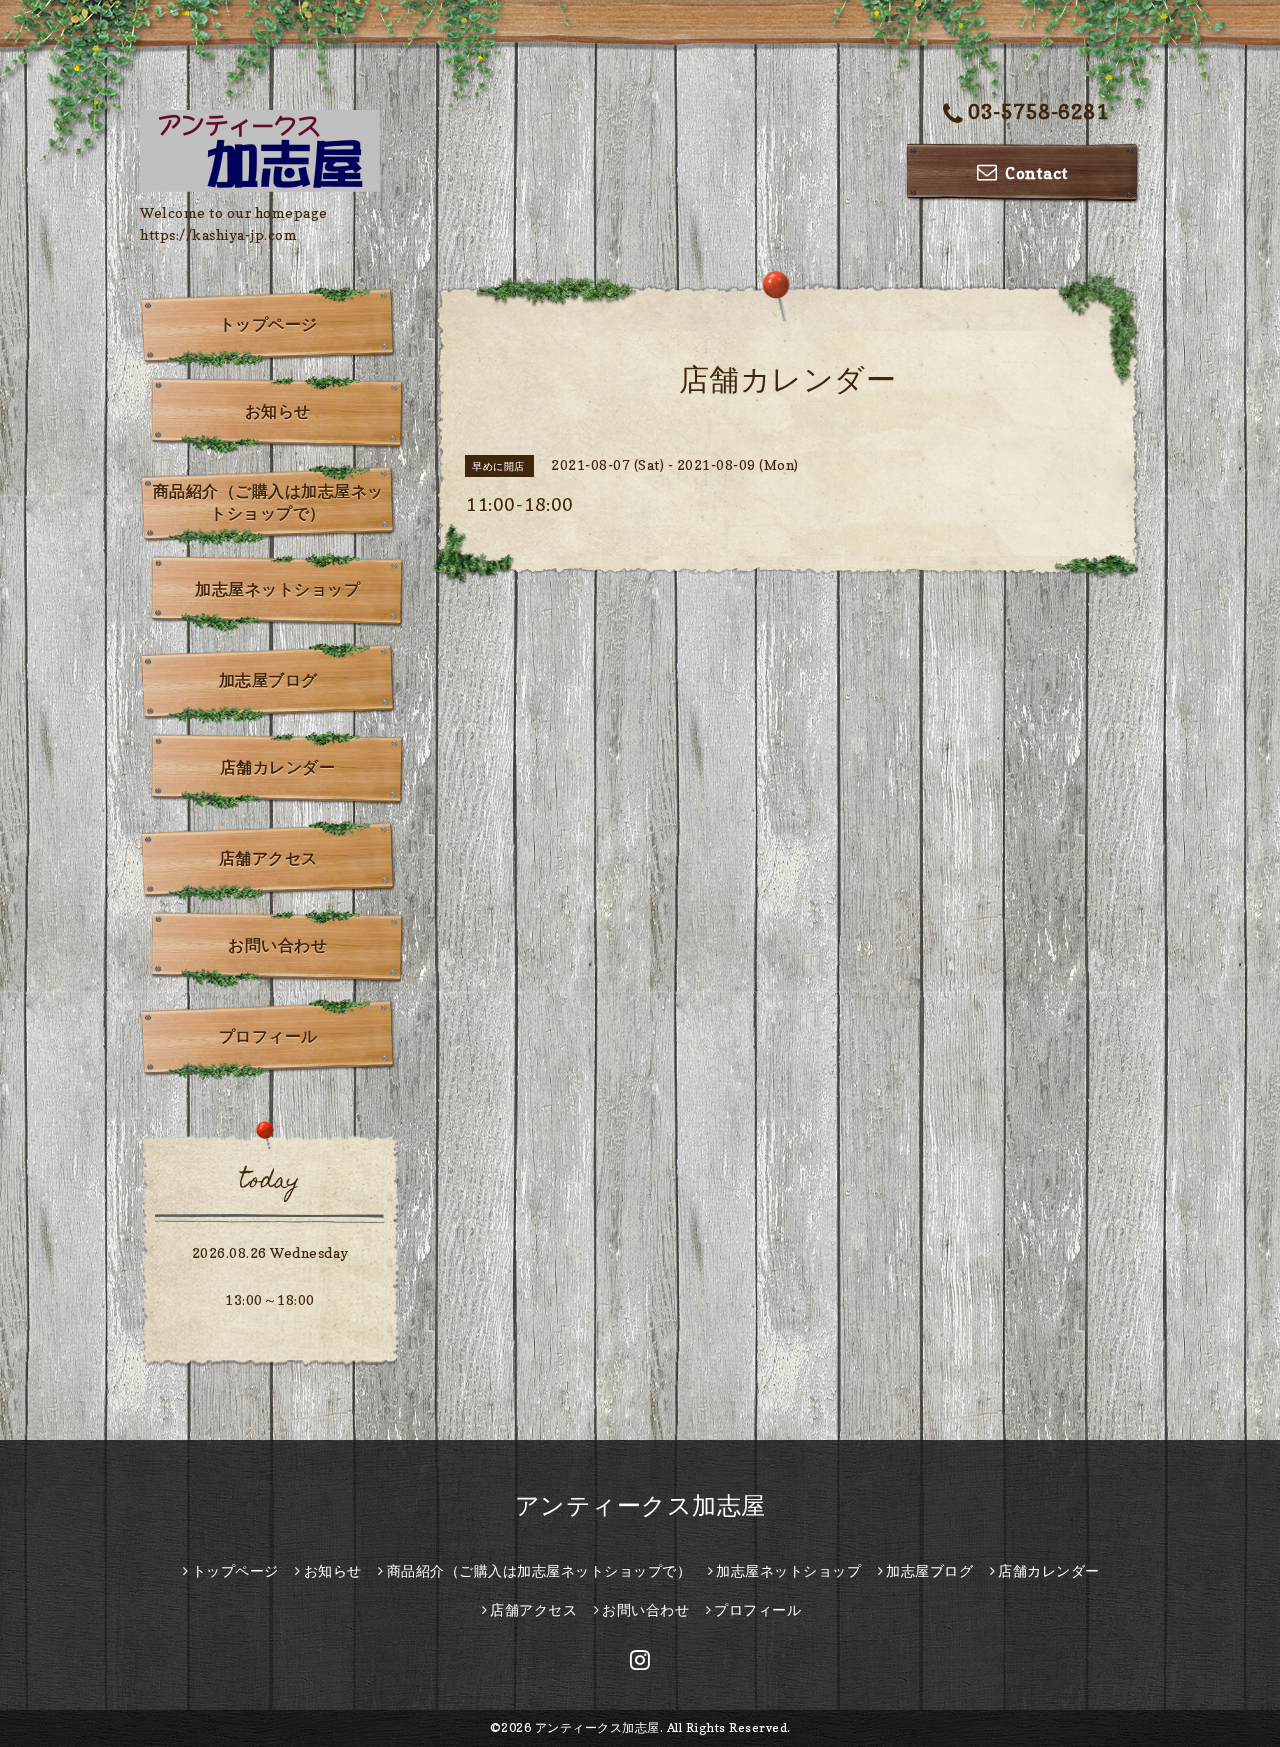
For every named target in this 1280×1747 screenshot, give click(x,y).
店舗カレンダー (278, 767)
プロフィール (268, 1036)
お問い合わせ (277, 945)
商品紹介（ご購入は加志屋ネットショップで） (268, 502)
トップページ (268, 324)
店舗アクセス (268, 858)
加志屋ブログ (268, 680)
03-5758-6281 (1038, 112)
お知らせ (278, 411)
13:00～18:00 (270, 1299)
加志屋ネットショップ (277, 589)
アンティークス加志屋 (640, 1505)
